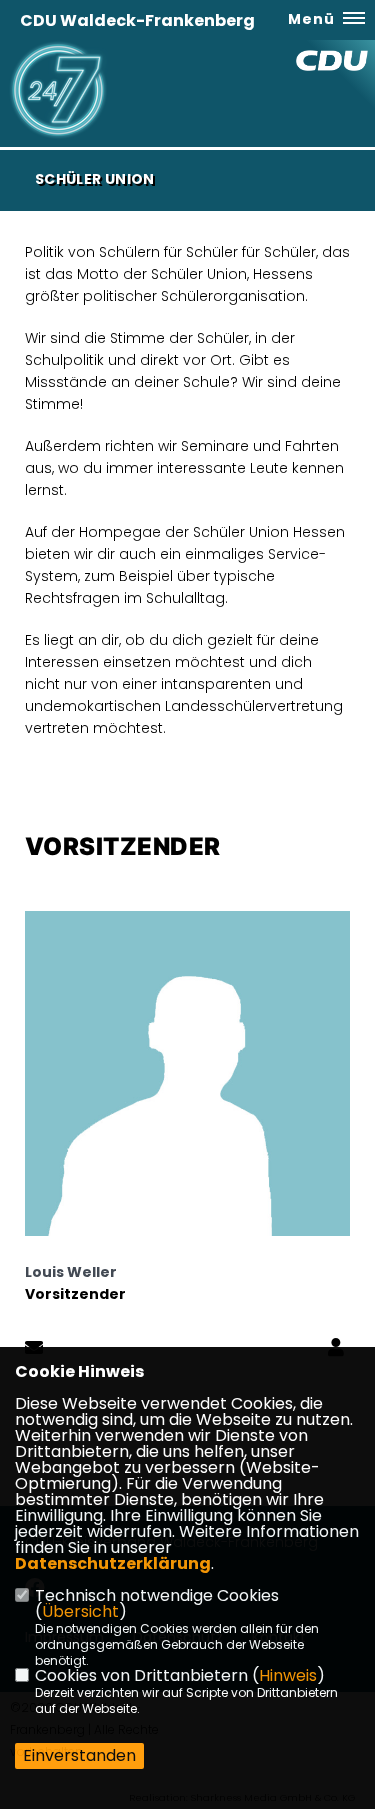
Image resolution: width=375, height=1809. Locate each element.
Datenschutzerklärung (113, 1563)
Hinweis (288, 1675)
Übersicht (80, 1611)
